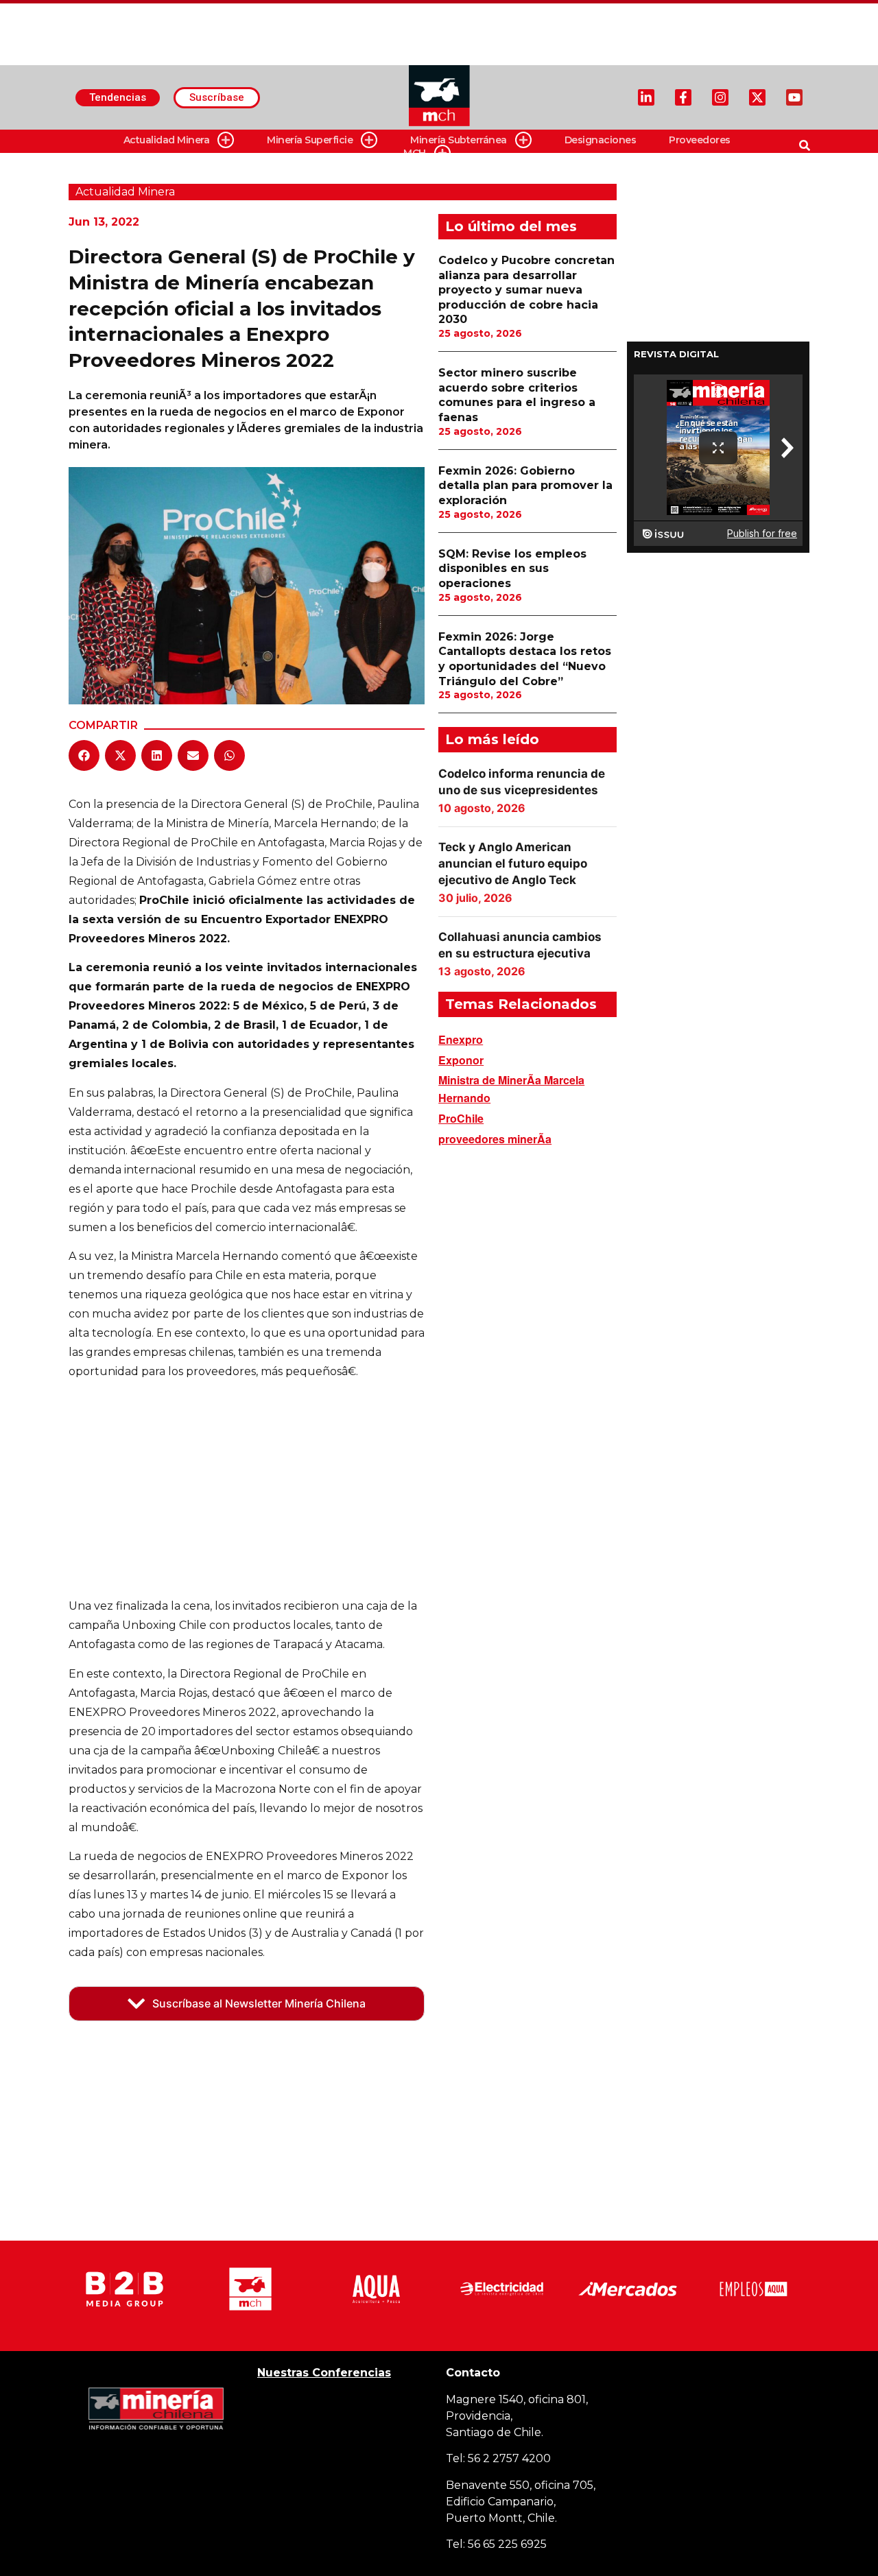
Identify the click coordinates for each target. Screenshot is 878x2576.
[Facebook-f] (683, 97)
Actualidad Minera (167, 140)
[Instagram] (720, 97)
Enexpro (461, 1039)
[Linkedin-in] (646, 97)
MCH (415, 153)
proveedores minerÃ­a (495, 1139)
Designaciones (601, 140)
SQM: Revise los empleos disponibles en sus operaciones (512, 569)
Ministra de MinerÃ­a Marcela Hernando (511, 1089)
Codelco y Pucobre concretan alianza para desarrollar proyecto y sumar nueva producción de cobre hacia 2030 (526, 290)
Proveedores (700, 140)
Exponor (461, 1060)
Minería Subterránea (459, 140)
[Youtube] (794, 97)
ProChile (461, 1118)
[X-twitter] (757, 97)
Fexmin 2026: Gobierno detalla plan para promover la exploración (525, 486)
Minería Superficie (310, 140)
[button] (84, 755)
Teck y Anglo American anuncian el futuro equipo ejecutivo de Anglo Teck (513, 863)
